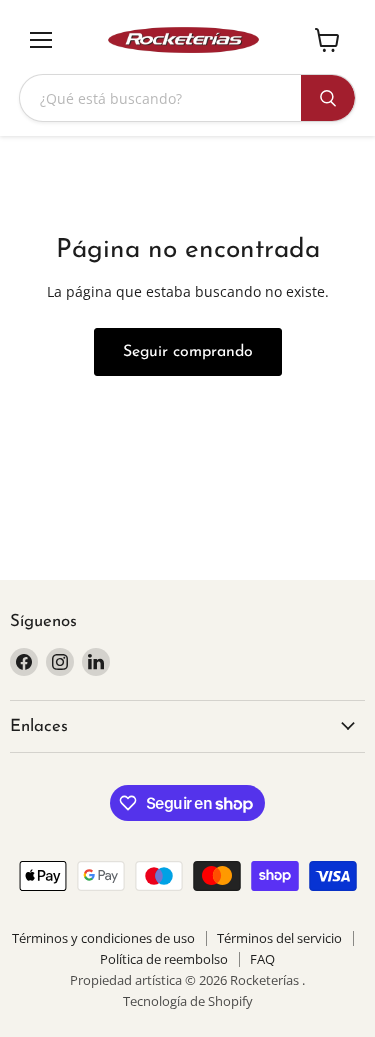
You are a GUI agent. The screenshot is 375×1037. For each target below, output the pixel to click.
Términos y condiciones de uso (103, 938)
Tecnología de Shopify (188, 1001)
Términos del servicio (279, 938)
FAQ (262, 959)
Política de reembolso (164, 959)
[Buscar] (328, 98)
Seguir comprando (188, 352)
